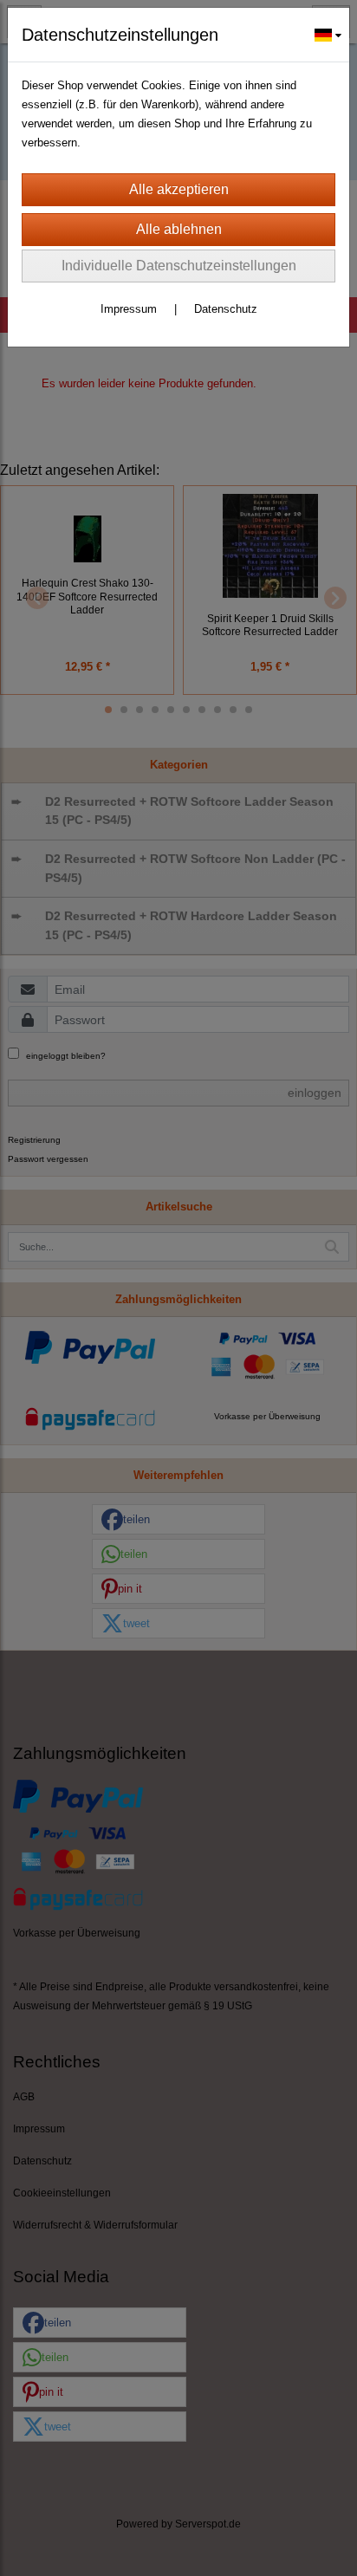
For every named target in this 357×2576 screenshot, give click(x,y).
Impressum (129, 309)
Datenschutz (226, 309)
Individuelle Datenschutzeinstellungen (179, 266)
